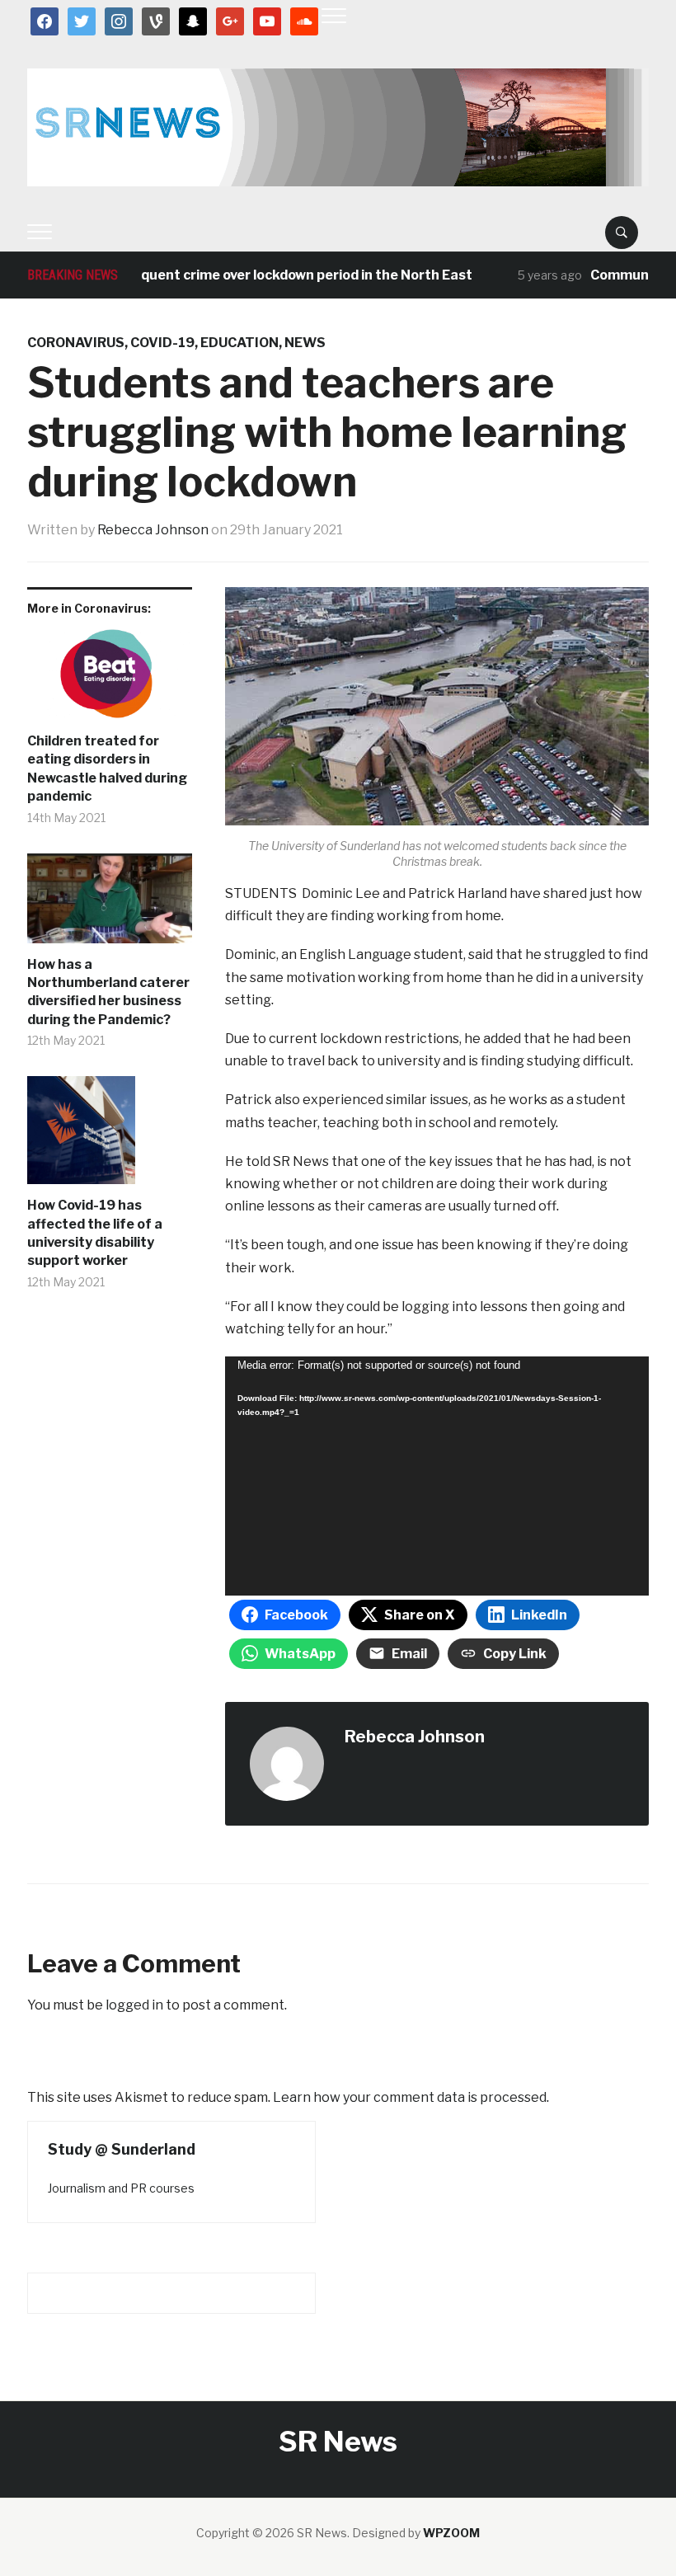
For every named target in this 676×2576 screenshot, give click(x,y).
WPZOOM (451, 2533)
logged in (134, 2005)
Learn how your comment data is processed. (411, 2097)
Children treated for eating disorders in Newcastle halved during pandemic (107, 769)
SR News (338, 2441)
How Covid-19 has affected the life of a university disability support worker (95, 1233)
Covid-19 (162, 343)
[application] (437, 1476)
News (305, 343)
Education (239, 343)
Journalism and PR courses (121, 2188)
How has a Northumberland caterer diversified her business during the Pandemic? (108, 992)
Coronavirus (76, 343)
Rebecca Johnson (153, 530)
